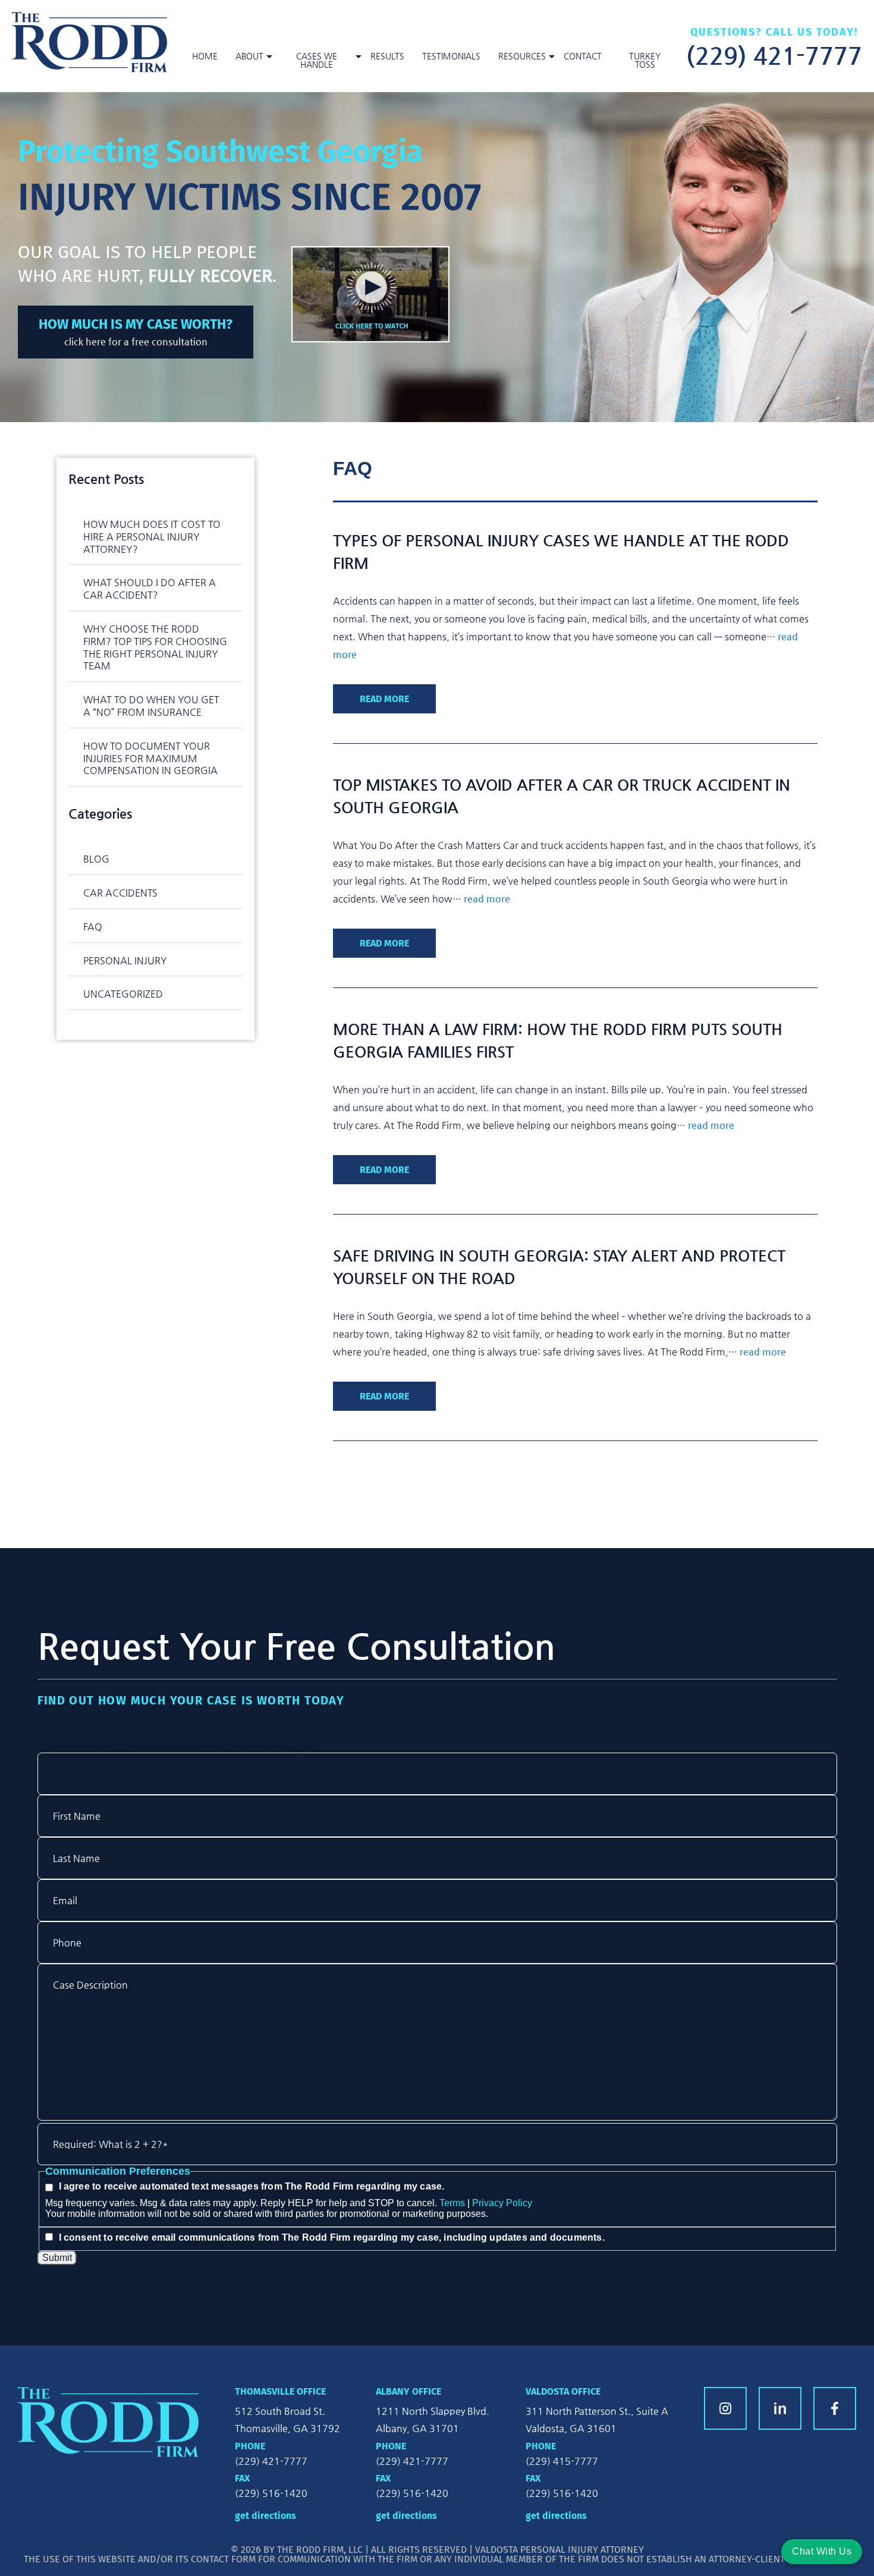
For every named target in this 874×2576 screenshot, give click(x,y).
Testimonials (451, 56)
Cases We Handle (317, 60)
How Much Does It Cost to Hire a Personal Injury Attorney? (152, 537)
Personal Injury (125, 960)
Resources (522, 56)
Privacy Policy (502, 2203)
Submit (57, 2258)
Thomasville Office (280, 2391)
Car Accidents (120, 893)
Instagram (725, 2408)
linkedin (780, 2408)
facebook (835, 2408)
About (249, 56)
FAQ (93, 927)
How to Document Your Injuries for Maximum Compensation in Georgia (150, 758)
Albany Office (408, 2391)
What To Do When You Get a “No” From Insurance (151, 706)
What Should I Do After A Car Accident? (150, 589)
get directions (265, 2516)
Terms (452, 2203)
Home (205, 56)
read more (487, 899)
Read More (384, 699)
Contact (583, 56)
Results (387, 56)
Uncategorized (123, 994)
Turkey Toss (645, 60)
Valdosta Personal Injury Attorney (559, 2550)
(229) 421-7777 (774, 54)
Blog (96, 859)
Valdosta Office (563, 2391)
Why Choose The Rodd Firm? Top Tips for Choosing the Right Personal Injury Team (155, 647)
